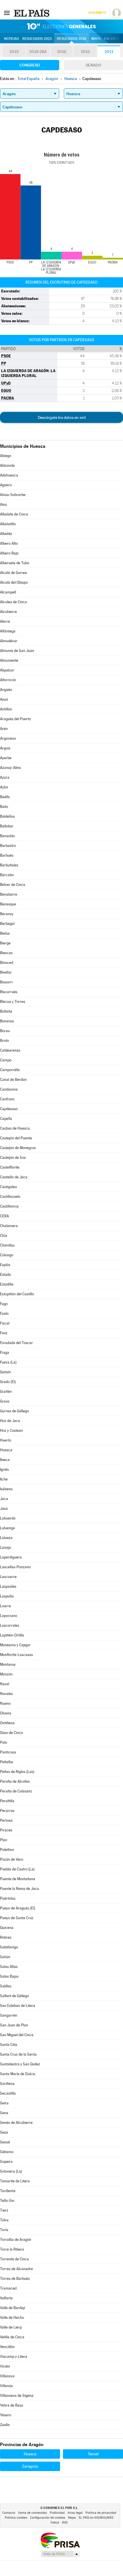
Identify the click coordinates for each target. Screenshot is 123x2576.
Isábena (6, 1489)
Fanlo (4, 1314)
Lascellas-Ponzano (15, 1567)
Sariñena (7, 2084)
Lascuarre (8, 1577)
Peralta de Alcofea (15, 1781)
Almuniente (9, 660)
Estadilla (7, 1284)
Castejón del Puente (16, 1138)
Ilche (4, 1479)
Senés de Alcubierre (16, 2123)
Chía (4, 1236)
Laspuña (7, 1596)
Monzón (6, 1674)
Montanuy (8, 1664)
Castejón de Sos (13, 1158)
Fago (4, 1304)
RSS (65, 2523)
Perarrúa (7, 1811)
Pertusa (6, 1820)
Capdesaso (9, 1109)
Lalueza (6, 1538)
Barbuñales (9, 865)
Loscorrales (10, 1625)
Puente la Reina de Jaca (19, 1889)
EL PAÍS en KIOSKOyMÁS (96, 2518)
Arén (4, 729)
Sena (4, 2113)
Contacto (9, 2513)
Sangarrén (9, 2015)
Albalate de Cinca (14, 514)
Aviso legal (75, 2513)
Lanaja (5, 1547)
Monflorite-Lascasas (16, 1655)
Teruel (93, 2454)
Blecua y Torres (13, 1002)
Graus (5, 1401)
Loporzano (9, 1616)
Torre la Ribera (12, 2249)
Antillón (6, 709)
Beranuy (7, 914)
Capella (6, 1119)
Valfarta (6, 2298)
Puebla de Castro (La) (17, 1869)
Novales (6, 1694)
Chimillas (7, 1245)
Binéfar (6, 972)
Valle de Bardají (12, 2308)
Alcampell (8, 592)
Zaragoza (30, 2466)
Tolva (4, 2220)
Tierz (4, 2210)
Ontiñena (7, 1723)
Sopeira (6, 2162)
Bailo (4, 807)
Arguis (5, 748)
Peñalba (7, 1762)
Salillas (6, 1986)
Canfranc (7, 1099)
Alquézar (7, 670)
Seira (4, 2103)
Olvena (6, 1713)
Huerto (6, 1440)
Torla (4, 2230)
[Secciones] (7, 13)
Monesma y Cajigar (15, 1645)
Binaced (7, 963)
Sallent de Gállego (14, 1996)
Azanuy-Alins (10, 768)
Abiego (6, 456)
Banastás (7, 836)
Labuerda (8, 1518)
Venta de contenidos (32, 2513)
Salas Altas (9, 1967)
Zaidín (5, 2425)
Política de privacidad (101, 2513)
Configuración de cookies (48, 2518)
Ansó (4, 699)
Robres (6, 1937)
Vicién (5, 2366)
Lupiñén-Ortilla (12, 1635)
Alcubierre (8, 612)
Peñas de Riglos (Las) (17, 1772)
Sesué (5, 2142)
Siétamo (7, 2152)
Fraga (5, 1353)
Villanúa (6, 2386)
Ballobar (7, 826)
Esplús (5, 1265)
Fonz (4, 1333)
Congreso (30, 65)
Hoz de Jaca (10, 1421)
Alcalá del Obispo (14, 582)
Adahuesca (9, 475)
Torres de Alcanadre (16, 2269)
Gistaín (5, 1372)
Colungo (7, 1255)
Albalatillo (8, 524)
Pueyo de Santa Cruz (17, 1918)
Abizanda (7, 465)
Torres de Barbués (15, 2279)
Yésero (6, 2415)
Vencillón (7, 2347)
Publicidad (57, 2513)
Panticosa (8, 1752)
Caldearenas (10, 1050)
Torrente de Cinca (14, 2259)
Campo (6, 1060)
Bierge (5, 943)
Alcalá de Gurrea (13, 573)
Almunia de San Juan (17, 651)
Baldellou (7, 816)
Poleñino (7, 1850)
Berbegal (7, 924)
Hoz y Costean (11, 1430)
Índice (55, 2523)
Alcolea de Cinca (13, 602)
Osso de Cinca (11, 1733)
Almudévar (9, 641)
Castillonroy (9, 1206)
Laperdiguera (11, 1557)
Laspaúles (8, 1586)
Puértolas (8, 1898)
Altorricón (8, 680)
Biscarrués (9, 992)
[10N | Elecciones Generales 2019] (61, 26)
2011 (109, 52)
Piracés (6, 1830)
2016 (61, 52)
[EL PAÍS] (32, 13)
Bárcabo (7, 875)
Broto (4, 1041)
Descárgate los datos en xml (62, 417)
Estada (5, 1275)
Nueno (5, 1703)
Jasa (4, 1508)
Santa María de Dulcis (18, 2074)
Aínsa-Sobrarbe (13, 495)
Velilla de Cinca (12, 2337)
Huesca (6, 1450)
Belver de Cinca (13, 885)
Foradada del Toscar (16, 1343)
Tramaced (8, 2288)
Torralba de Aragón (16, 2240)
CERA (4, 1216)
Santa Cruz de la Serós (18, 2054)
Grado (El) (8, 1382)
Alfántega (8, 631)
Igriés (4, 1469)
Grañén (6, 1391)
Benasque (8, 904)
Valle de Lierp (11, 2327)
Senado (94, 65)
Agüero (6, 485)
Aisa (3, 504)
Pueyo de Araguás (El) (18, 1908)
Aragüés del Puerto (15, 719)
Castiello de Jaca (14, 1177)
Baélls (5, 797)
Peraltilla (7, 1801)
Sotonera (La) (11, 2171)
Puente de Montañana (18, 1879)
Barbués (7, 855)
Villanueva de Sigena (17, 2396)
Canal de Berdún (13, 1080)
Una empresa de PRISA (60, 2540)
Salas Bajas (9, 1976)
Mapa (96, 39)
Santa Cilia (9, 2045)
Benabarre (9, 894)
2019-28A (38, 52)
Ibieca (5, 1460)
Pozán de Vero (12, 1859)
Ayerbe (6, 758)
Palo (4, 1742)
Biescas (6, 953)
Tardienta (8, 2191)
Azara (5, 777)
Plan (4, 1840)
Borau (5, 1031)
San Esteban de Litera (18, 2006)
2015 (85, 52)
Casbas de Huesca (15, 1128)
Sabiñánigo (9, 1947)
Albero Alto (9, 543)
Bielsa (5, 933)
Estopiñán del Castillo (17, 1294)
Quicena (7, 1928)
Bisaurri (6, 982)
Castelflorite (10, 1167)
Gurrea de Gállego (14, 1411)
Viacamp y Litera (14, 2357)
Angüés (6, 690)
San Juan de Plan (14, 2025)
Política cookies (16, 2518)
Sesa (4, 2132)
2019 (14, 52)
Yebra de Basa (12, 2405)
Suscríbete (97, 13)
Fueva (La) (8, 1362)
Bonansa (7, 1021)
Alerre (5, 621)
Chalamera (9, 1226)
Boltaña (6, 1011)
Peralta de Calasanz (16, 1791)
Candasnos (9, 1089)
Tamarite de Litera (15, 2181)
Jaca (4, 1499)
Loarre (5, 1606)
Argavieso (8, 738)
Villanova (7, 2376)
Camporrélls (10, 1070)
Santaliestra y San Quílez (20, 2064)
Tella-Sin (7, 2201)
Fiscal (5, 1323)
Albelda (6, 534)
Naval (5, 1684)
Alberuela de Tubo (15, 563)
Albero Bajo (9, 553)
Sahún (5, 1957)
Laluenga (7, 1528)
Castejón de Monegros (18, 1148)
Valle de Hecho (12, 2318)
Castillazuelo (10, 1197)
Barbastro (8, 846)
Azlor (4, 787)
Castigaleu (8, 1187)
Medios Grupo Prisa (60, 2554)
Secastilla (8, 2093)
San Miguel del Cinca (17, 2035)
